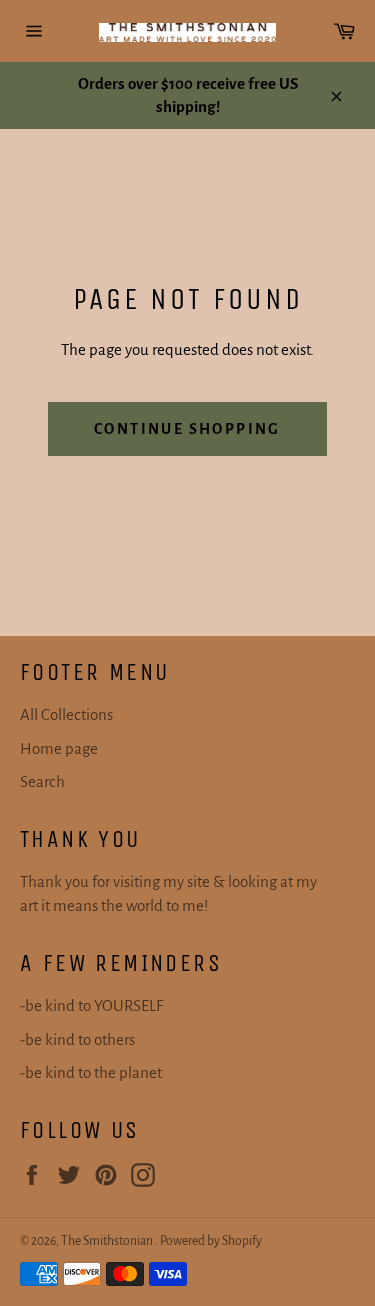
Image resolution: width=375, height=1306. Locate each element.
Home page (59, 748)
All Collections (66, 714)
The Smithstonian (108, 1241)
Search (42, 781)
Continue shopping (187, 429)
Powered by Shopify (211, 1241)
